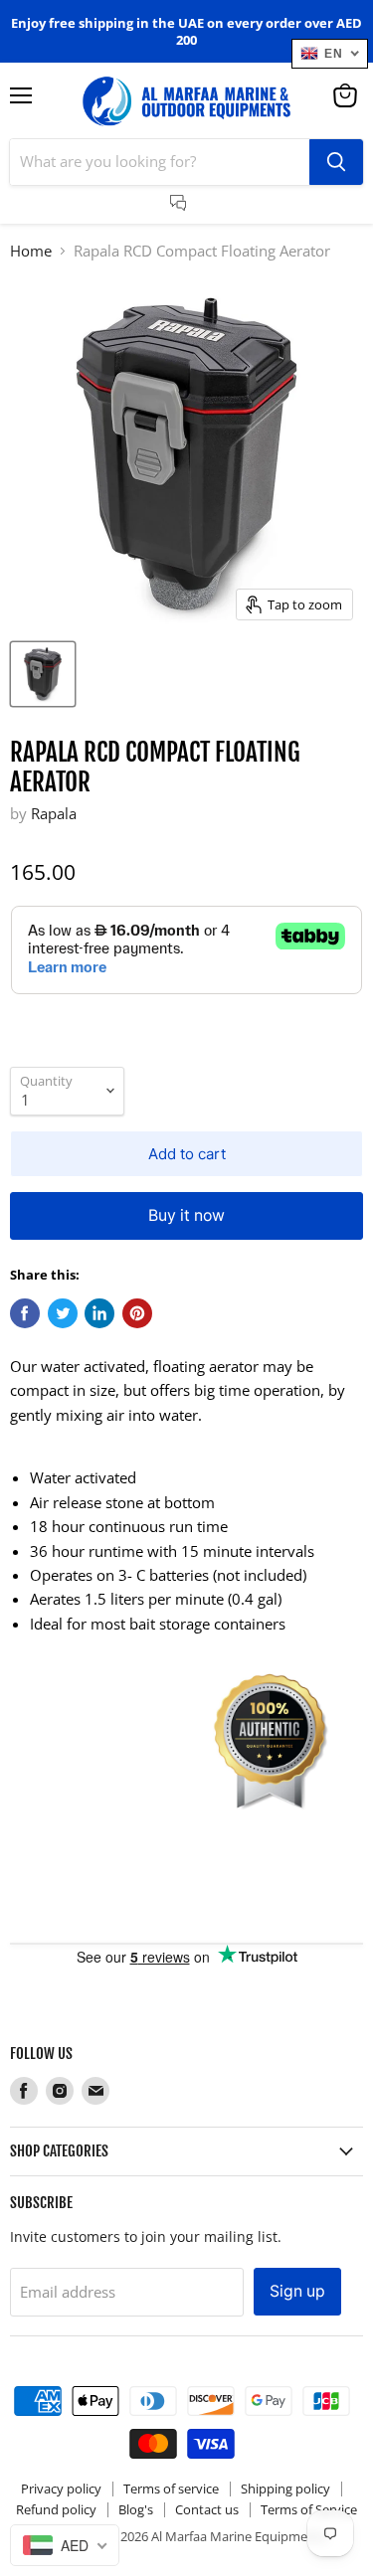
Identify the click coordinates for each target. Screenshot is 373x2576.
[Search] (336, 162)
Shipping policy (285, 2489)
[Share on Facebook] (25, 1313)
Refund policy (56, 2509)
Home (31, 251)
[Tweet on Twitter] (63, 1313)
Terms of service (171, 2489)
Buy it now (186, 1215)
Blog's (136, 2509)
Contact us (207, 2509)
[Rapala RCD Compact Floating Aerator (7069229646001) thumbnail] (43, 674)
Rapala (54, 813)
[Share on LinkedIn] (99, 1313)
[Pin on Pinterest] (137, 1313)
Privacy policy (61, 2489)
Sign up (297, 2291)
